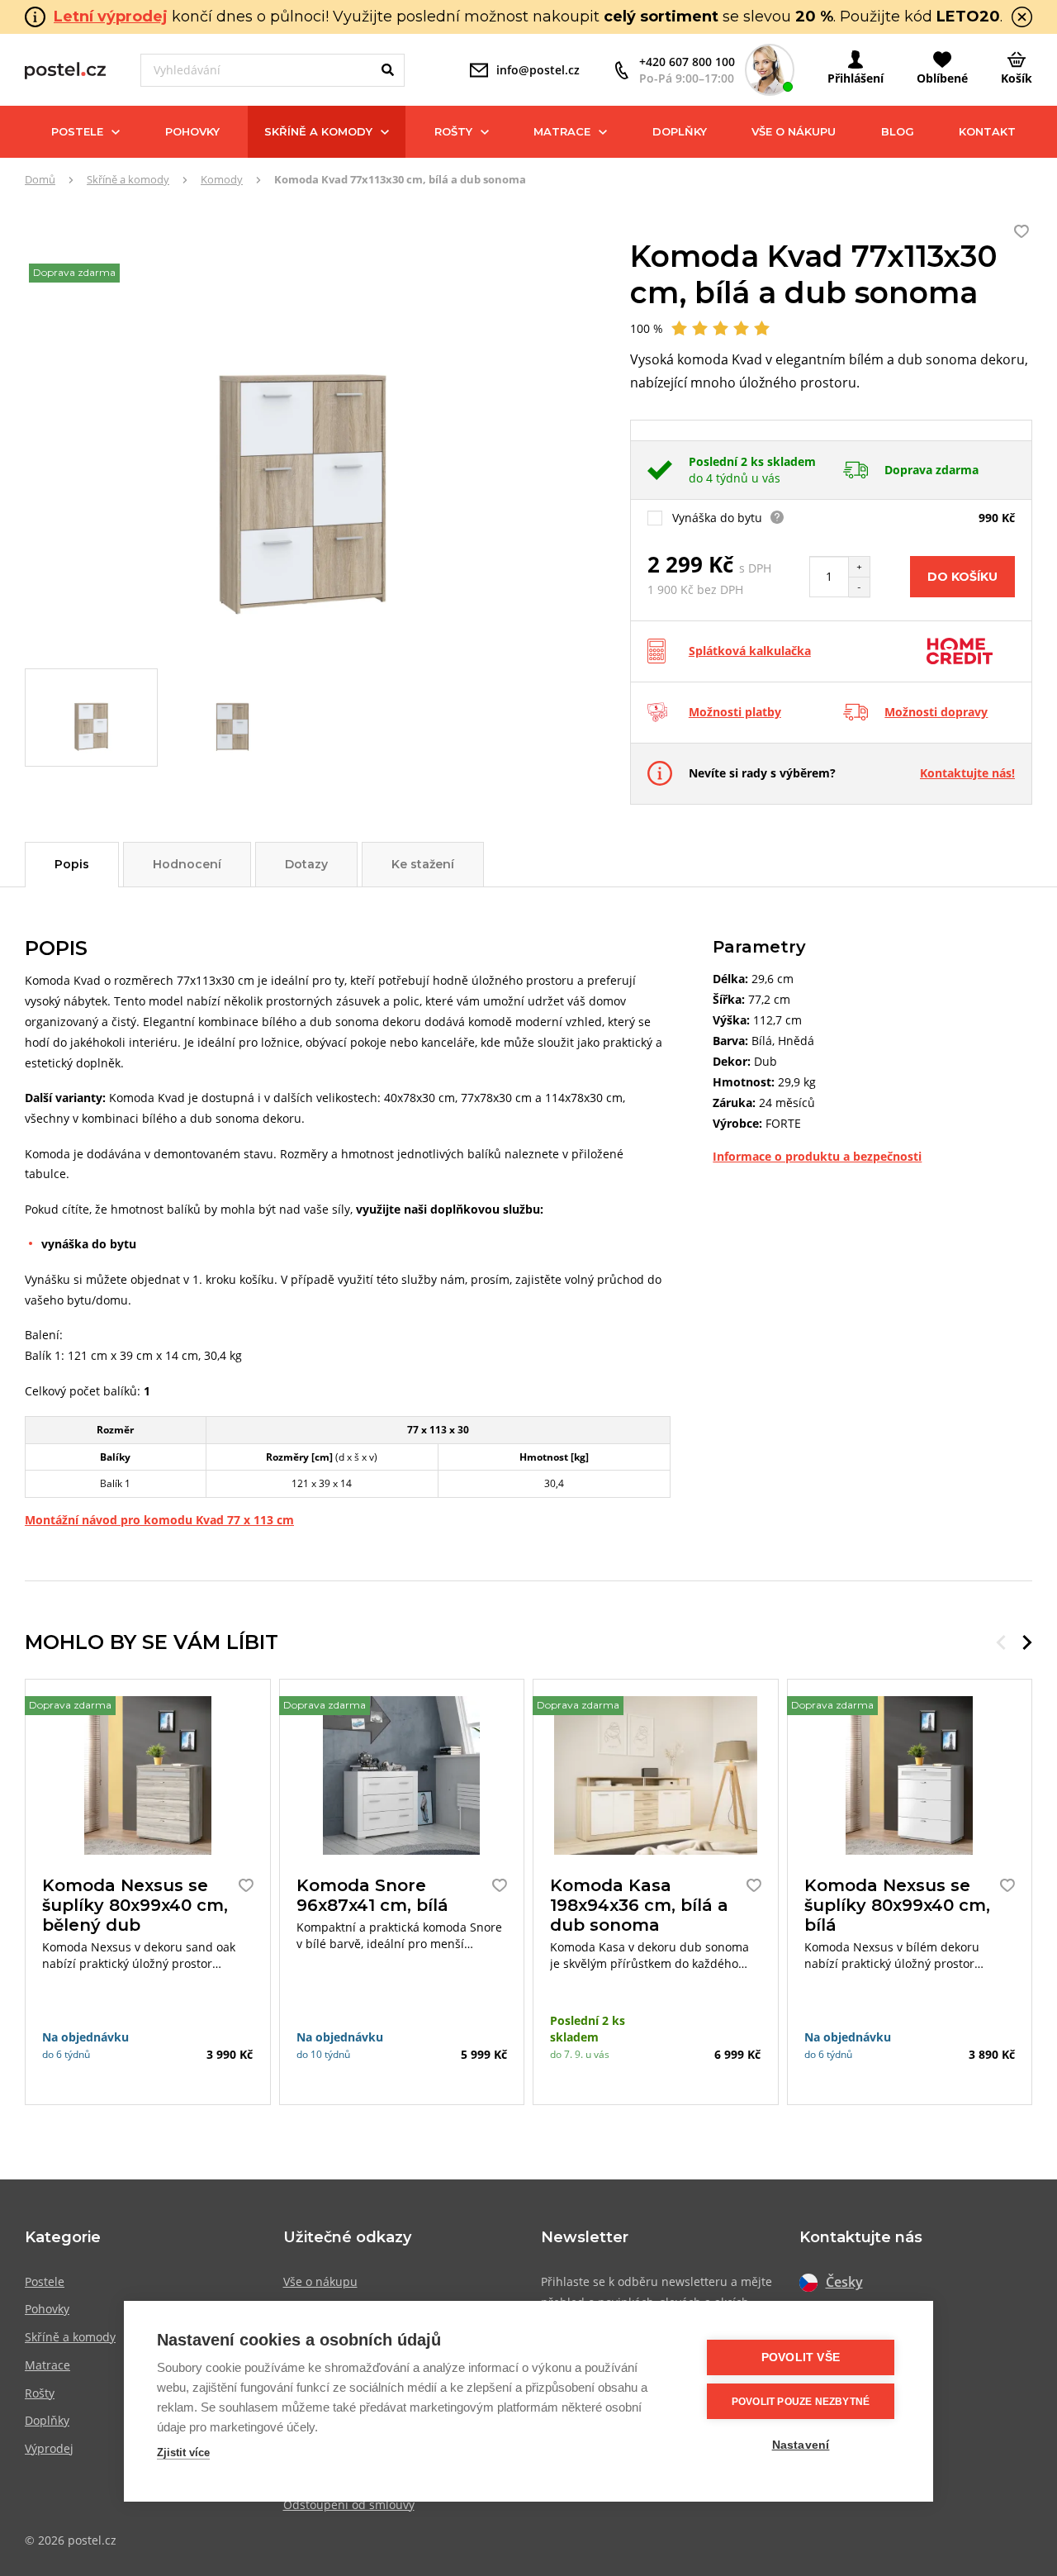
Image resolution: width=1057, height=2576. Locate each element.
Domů (40, 179)
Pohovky (192, 131)
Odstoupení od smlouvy (349, 2505)
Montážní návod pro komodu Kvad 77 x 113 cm (159, 1520)
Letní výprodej (111, 17)
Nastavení (801, 2445)
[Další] (1027, 1642)
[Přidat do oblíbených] (242, 1885)
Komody (222, 179)
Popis (72, 864)
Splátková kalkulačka (750, 651)
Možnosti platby (735, 712)
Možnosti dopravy (936, 712)
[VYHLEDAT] (388, 70)
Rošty (453, 131)
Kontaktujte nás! (967, 773)
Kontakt (987, 131)
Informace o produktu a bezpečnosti (817, 1156)
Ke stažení (423, 864)
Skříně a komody (318, 131)
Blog (898, 131)
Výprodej (49, 2448)
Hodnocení (187, 864)
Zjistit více (183, 2452)
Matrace (562, 131)
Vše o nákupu (794, 131)
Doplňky (680, 131)
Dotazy (306, 864)
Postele (77, 131)
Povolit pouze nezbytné (801, 2402)
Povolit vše (801, 2357)
